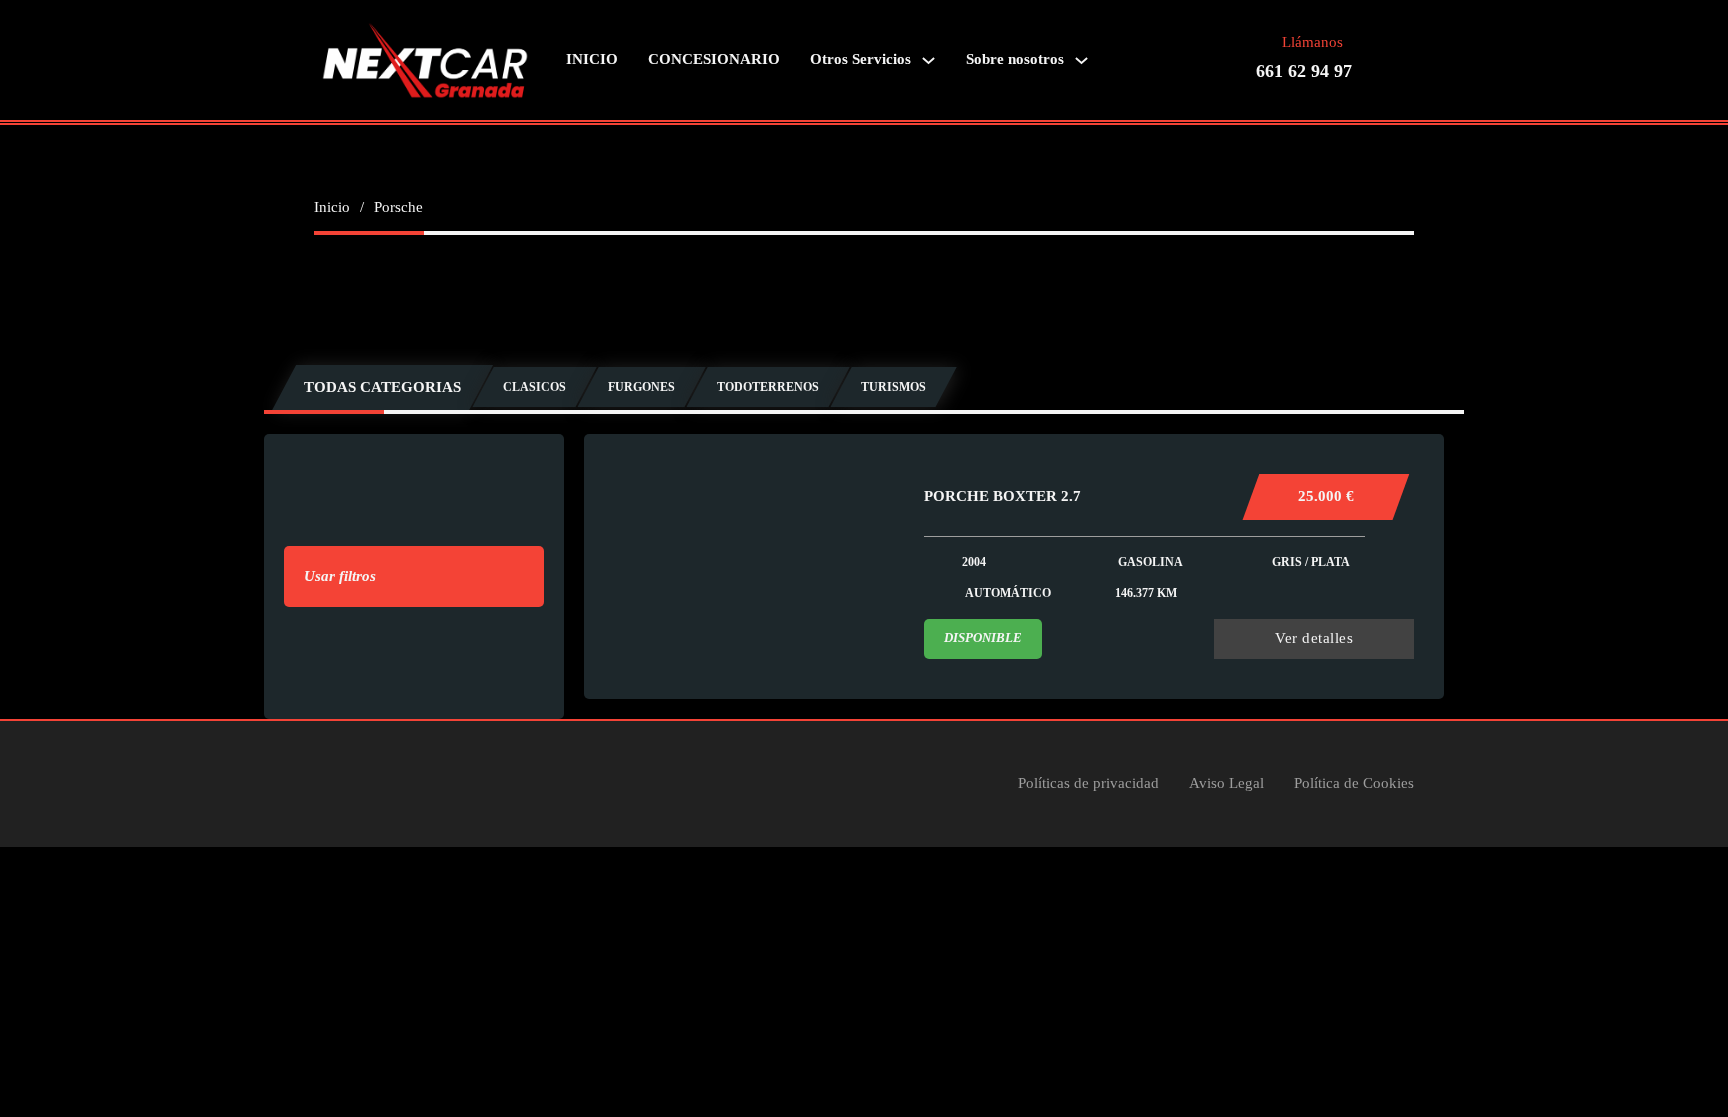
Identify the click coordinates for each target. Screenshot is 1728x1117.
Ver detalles (1314, 638)
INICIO (592, 59)
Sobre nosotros (1015, 59)
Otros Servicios (860, 59)
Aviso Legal (1226, 783)
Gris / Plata (1311, 562)
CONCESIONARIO (714, 59)
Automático (1008, 593)
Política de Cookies (1354, 783)
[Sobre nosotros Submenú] (1081, 60)
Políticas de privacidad (1088, 783)
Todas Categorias (382, 387)
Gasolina (1150, 562)
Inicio (332, 207)
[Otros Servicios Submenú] (928, 60)
